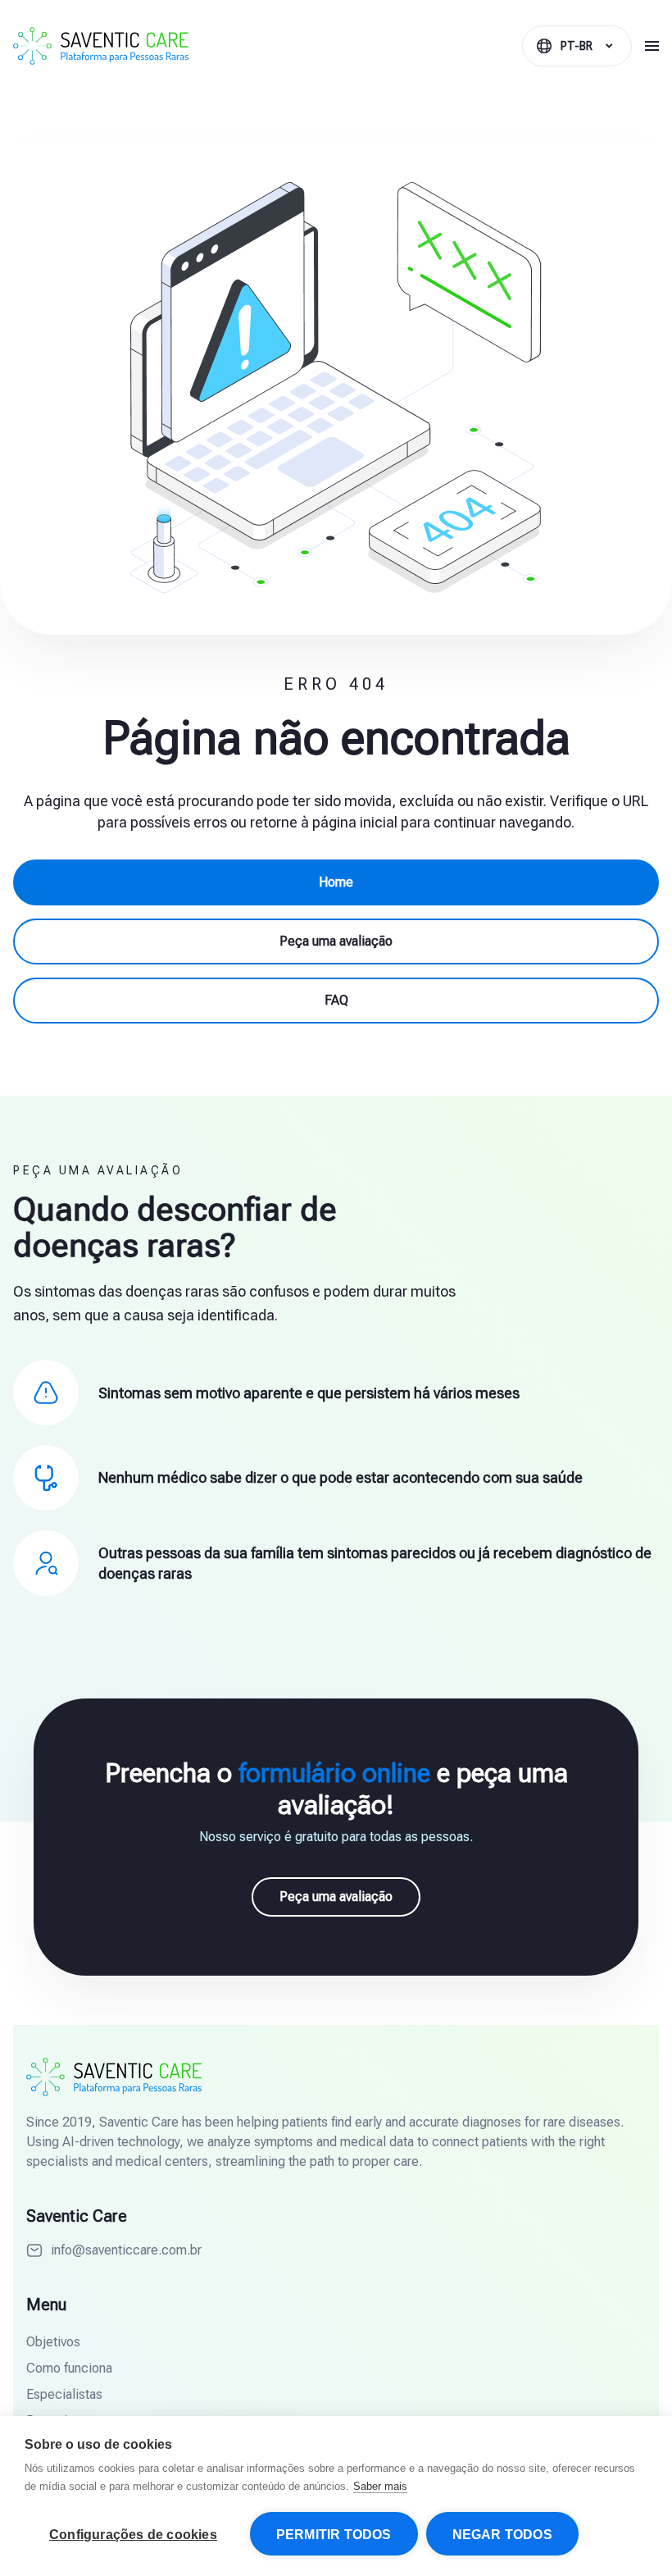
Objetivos (53, 2342)
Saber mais (380, 2486)
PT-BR (577, 46)
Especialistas (64, 2394)
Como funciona (69, 2368)
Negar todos (502, 2535)
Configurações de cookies (133, 2535)
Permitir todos (334, 2535)
